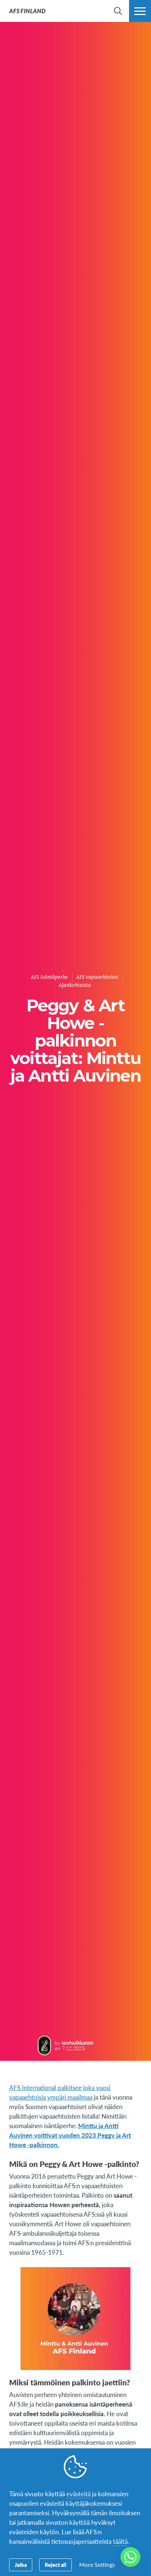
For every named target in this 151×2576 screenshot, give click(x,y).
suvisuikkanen (78, 2043)
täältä (120, 2541)
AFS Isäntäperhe (49, 977)
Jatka (21, 2565)
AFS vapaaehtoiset (97, 977)
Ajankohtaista (75, 985)
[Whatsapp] (130, 2557)
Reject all (56, 2565)
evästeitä (78, 2494)
